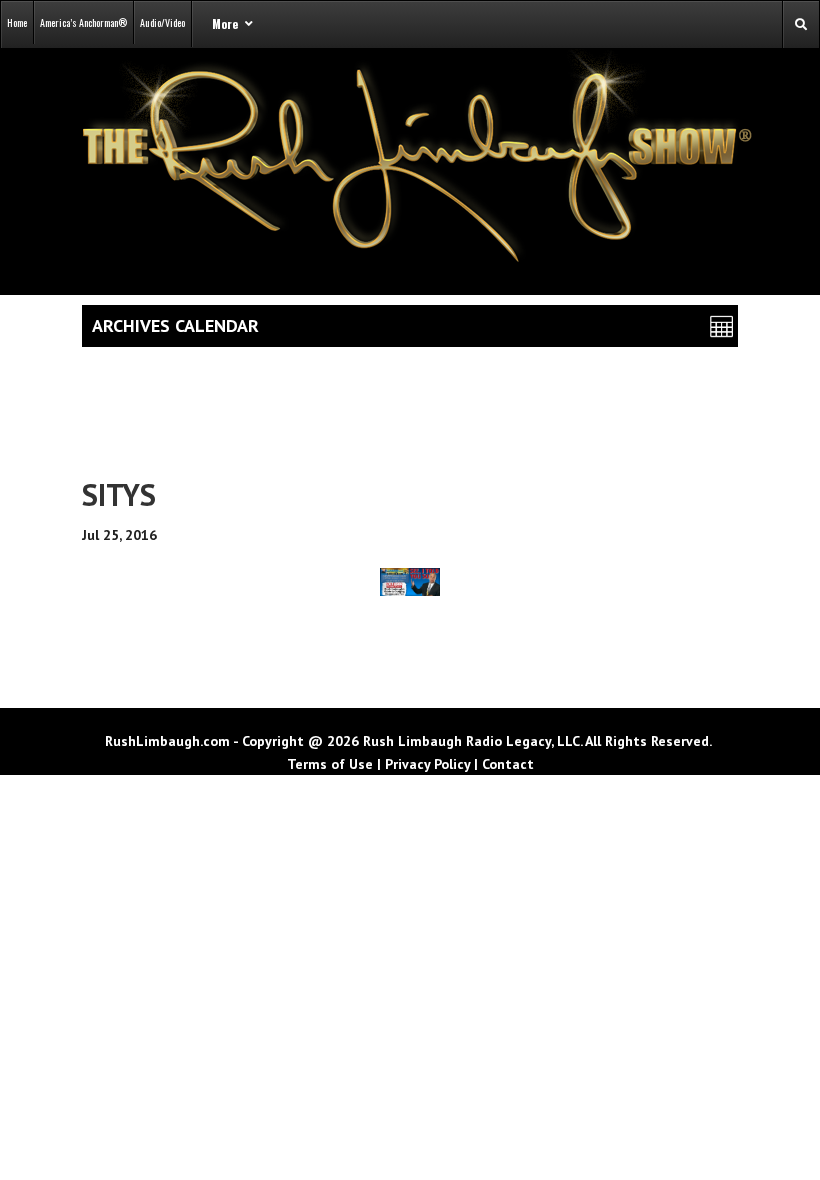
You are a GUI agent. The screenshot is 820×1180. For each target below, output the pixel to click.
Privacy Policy (427, 764)
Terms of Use (330, 764)
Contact (508, 764)
